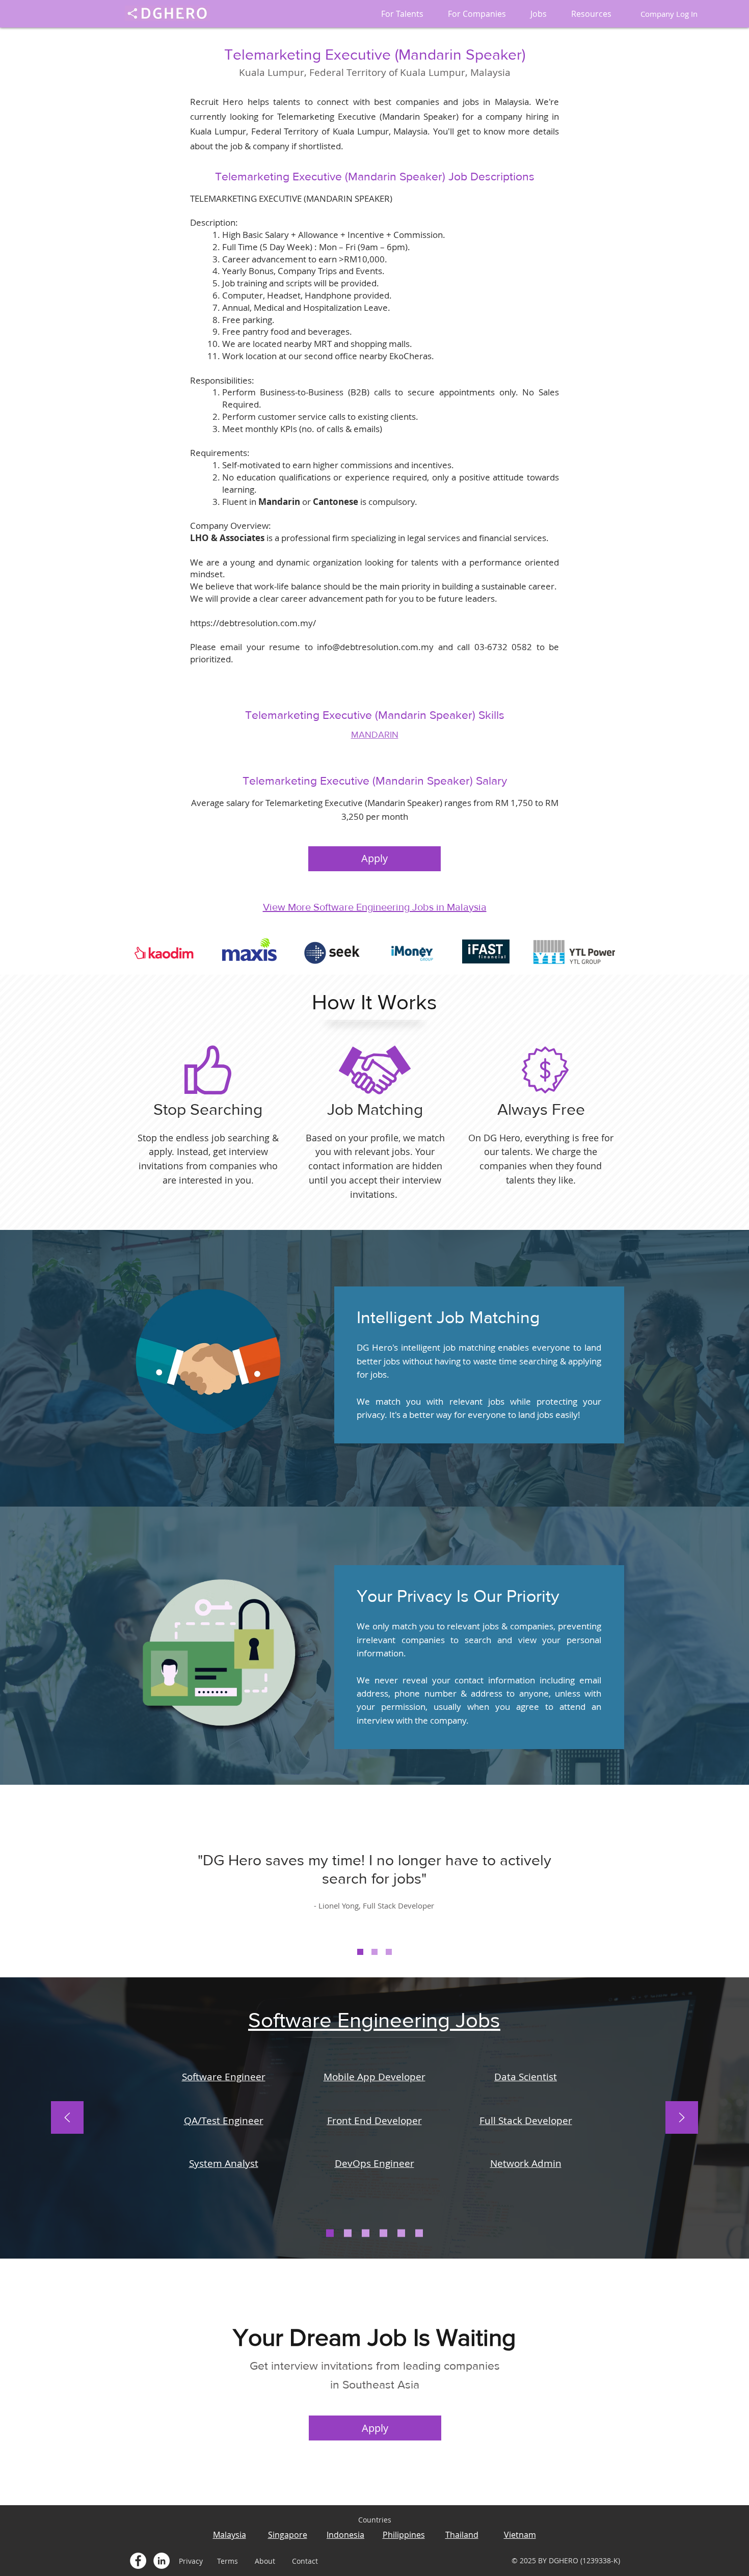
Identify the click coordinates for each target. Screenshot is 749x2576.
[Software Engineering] (330, 2233)
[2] (374, 1952)
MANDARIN (375, 735)
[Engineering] (348, 2233)
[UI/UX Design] (401, 2233)
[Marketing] (383, 2233)
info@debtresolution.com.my (375, 647)
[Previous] (67, 2118)
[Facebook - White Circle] (138, 2561)
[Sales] (366, 2233)
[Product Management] (419, 2233)
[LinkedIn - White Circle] (162, 2561)
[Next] (682, 2118)
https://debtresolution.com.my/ (253, 623)
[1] (360, 1952)
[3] (389, 1952)
